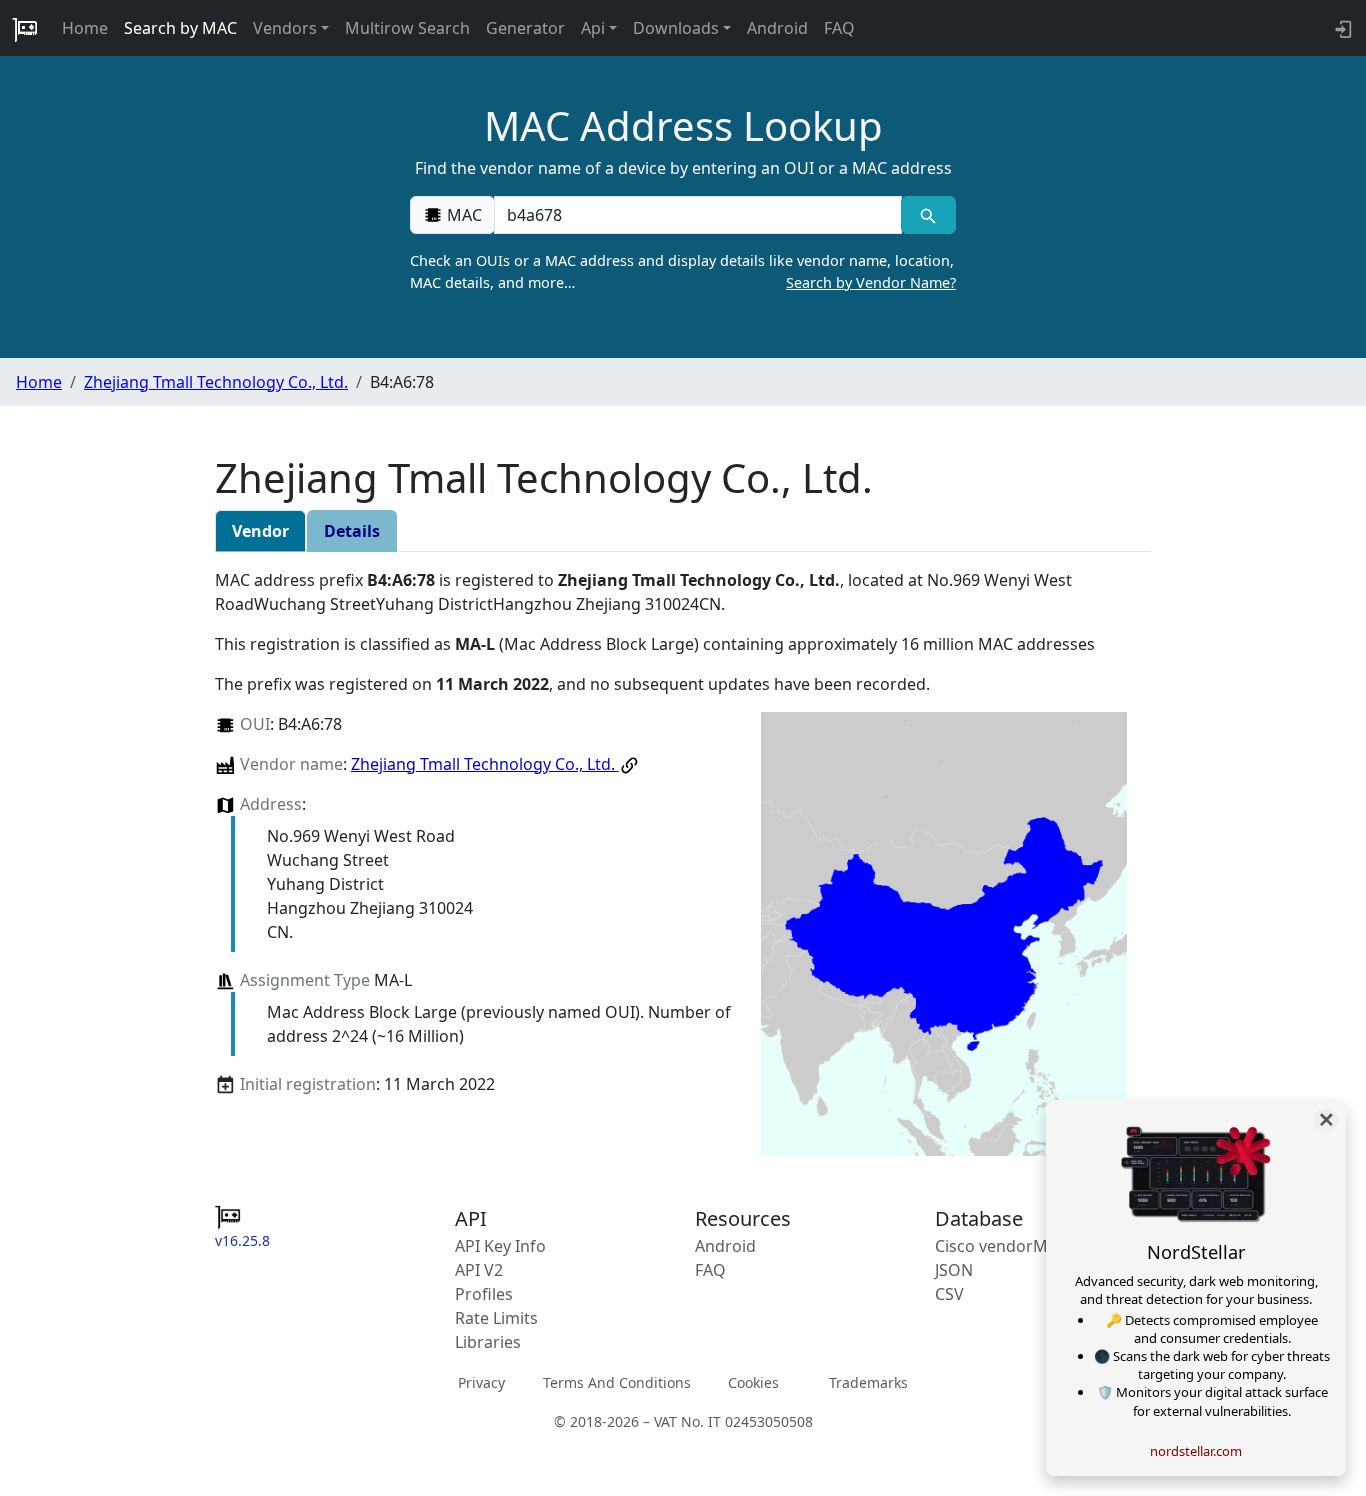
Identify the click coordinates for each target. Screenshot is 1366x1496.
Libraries (488, 1342)
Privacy (481, 1382)
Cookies (753, 1382)
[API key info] (1341, 28)
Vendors (285, 28)
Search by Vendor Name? (871, 282)
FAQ (839, 28)
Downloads (676, 28)
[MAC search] (928, 215)
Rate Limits (496, 1318)
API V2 (479, 1270)
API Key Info (500, 1246)
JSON (954, 1270)
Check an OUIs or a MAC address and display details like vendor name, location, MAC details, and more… (683, 271)
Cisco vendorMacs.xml (1019, 1246)
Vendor (260, 531)
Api (593, 28)
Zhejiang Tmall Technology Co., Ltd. (216, 382)
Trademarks (868, 1382)
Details (352, 531)
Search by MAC (180, 28)
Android (777, 28)
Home (85, 28)
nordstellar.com (1196, 1451)
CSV (949, 1294)
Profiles (484, 1294)
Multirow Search (407, 28)
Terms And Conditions (617, 1382)
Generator (525, 28)
